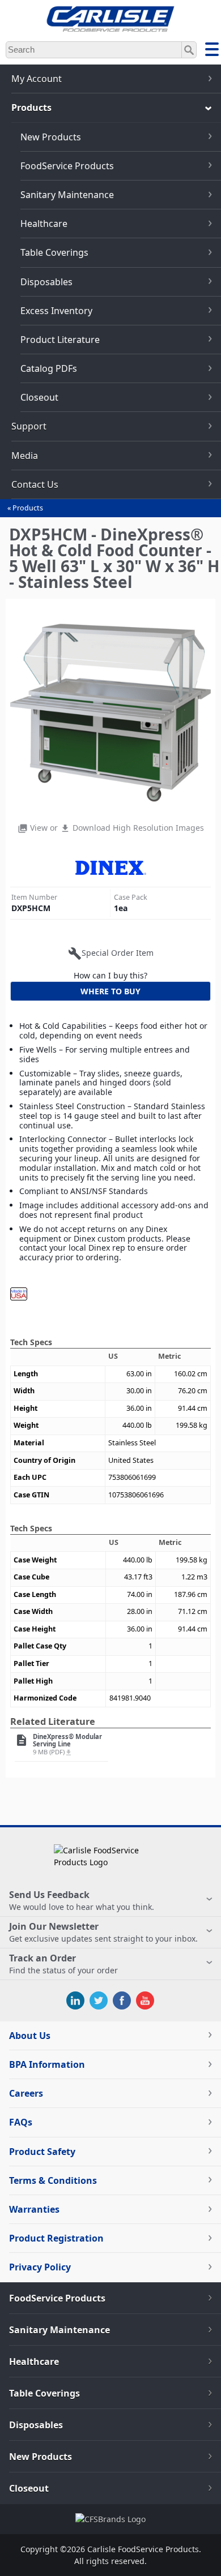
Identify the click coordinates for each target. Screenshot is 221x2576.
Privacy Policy (40, 2267)
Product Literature (60, 340)
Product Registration (56, 2238)
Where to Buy (110, 991)
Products (28, 508)
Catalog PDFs (49, 368)
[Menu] (212, 51)
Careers (26, 2093)
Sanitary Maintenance (67, 195)
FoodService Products (67, 166)
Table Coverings (54, 252)
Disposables (46, 282)
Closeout (39, 397)
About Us (30, 2036)
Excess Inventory (56, 311)
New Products (51, 137)
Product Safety (42, 2152)
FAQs (21, 2122)
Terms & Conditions (53, 2180)
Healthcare (44, 224)
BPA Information (47, 2064)
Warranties (34, 2209)
